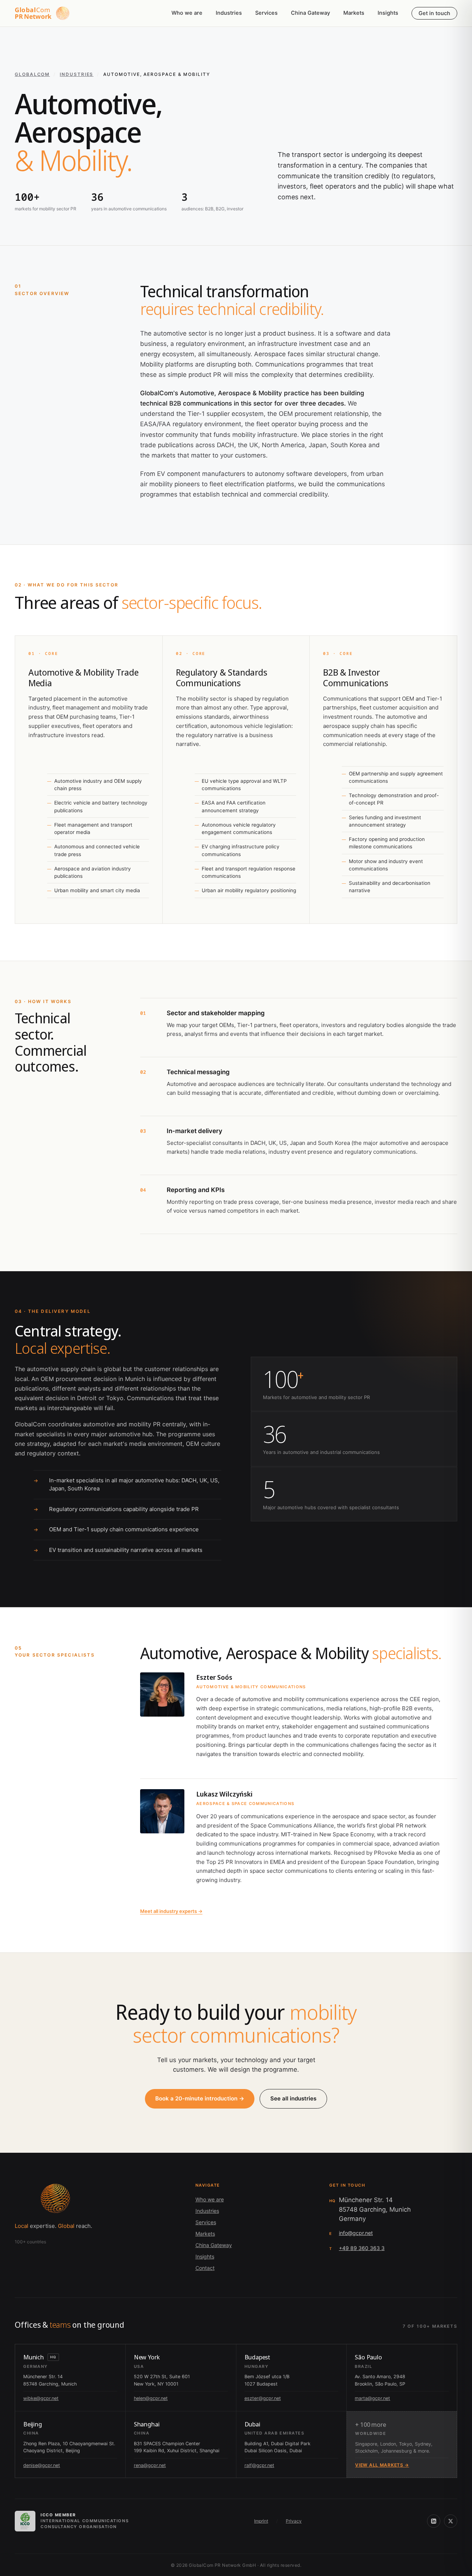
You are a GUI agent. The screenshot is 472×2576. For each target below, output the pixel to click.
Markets (354, 13)
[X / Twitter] (451, 2521)
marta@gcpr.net (372, 2398)
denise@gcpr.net (42, 2465)
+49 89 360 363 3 (362, 2248)
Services (266, 13)
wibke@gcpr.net (41, 2398)
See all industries (293, 2098)
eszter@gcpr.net (263, 2398)
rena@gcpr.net (150, 2465)
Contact (205, 2268)
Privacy (294, 2521)
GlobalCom (32, 74)
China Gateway (310, 13)
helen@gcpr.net (151, 2398)
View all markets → (382, 2465)
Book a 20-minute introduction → (200, 2098)
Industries (229, 13)
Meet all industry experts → (171, 1911)
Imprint (261, 2521)
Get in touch (434, 13)
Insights (388, 13)
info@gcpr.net (356, 2233)
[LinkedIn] (434, 2521)
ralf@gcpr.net (259, 2465)
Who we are (187, 13)
